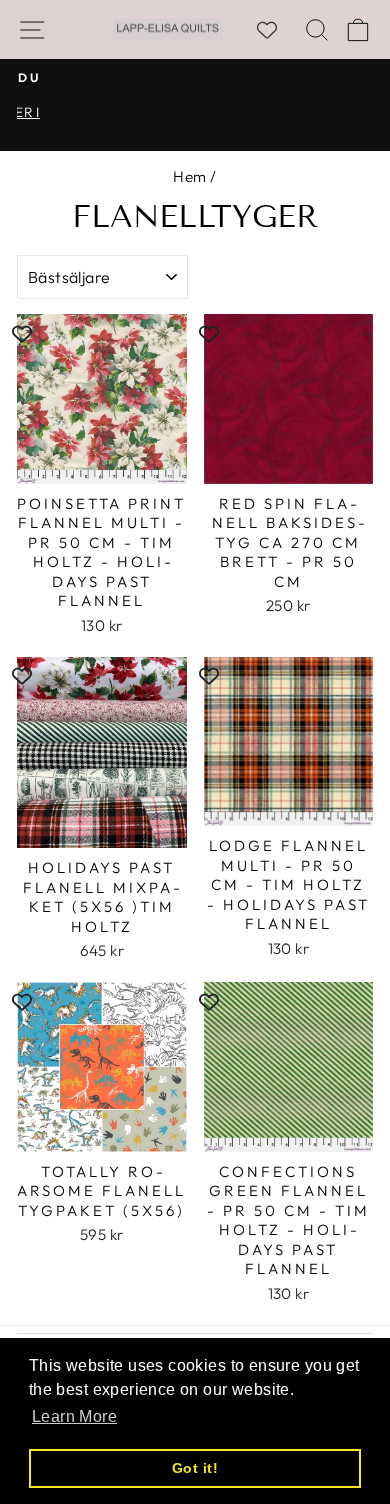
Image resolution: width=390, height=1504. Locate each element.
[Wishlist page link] (277, 30)
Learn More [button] (74, 1416)
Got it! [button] (195, 1468)
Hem (189, 176)
